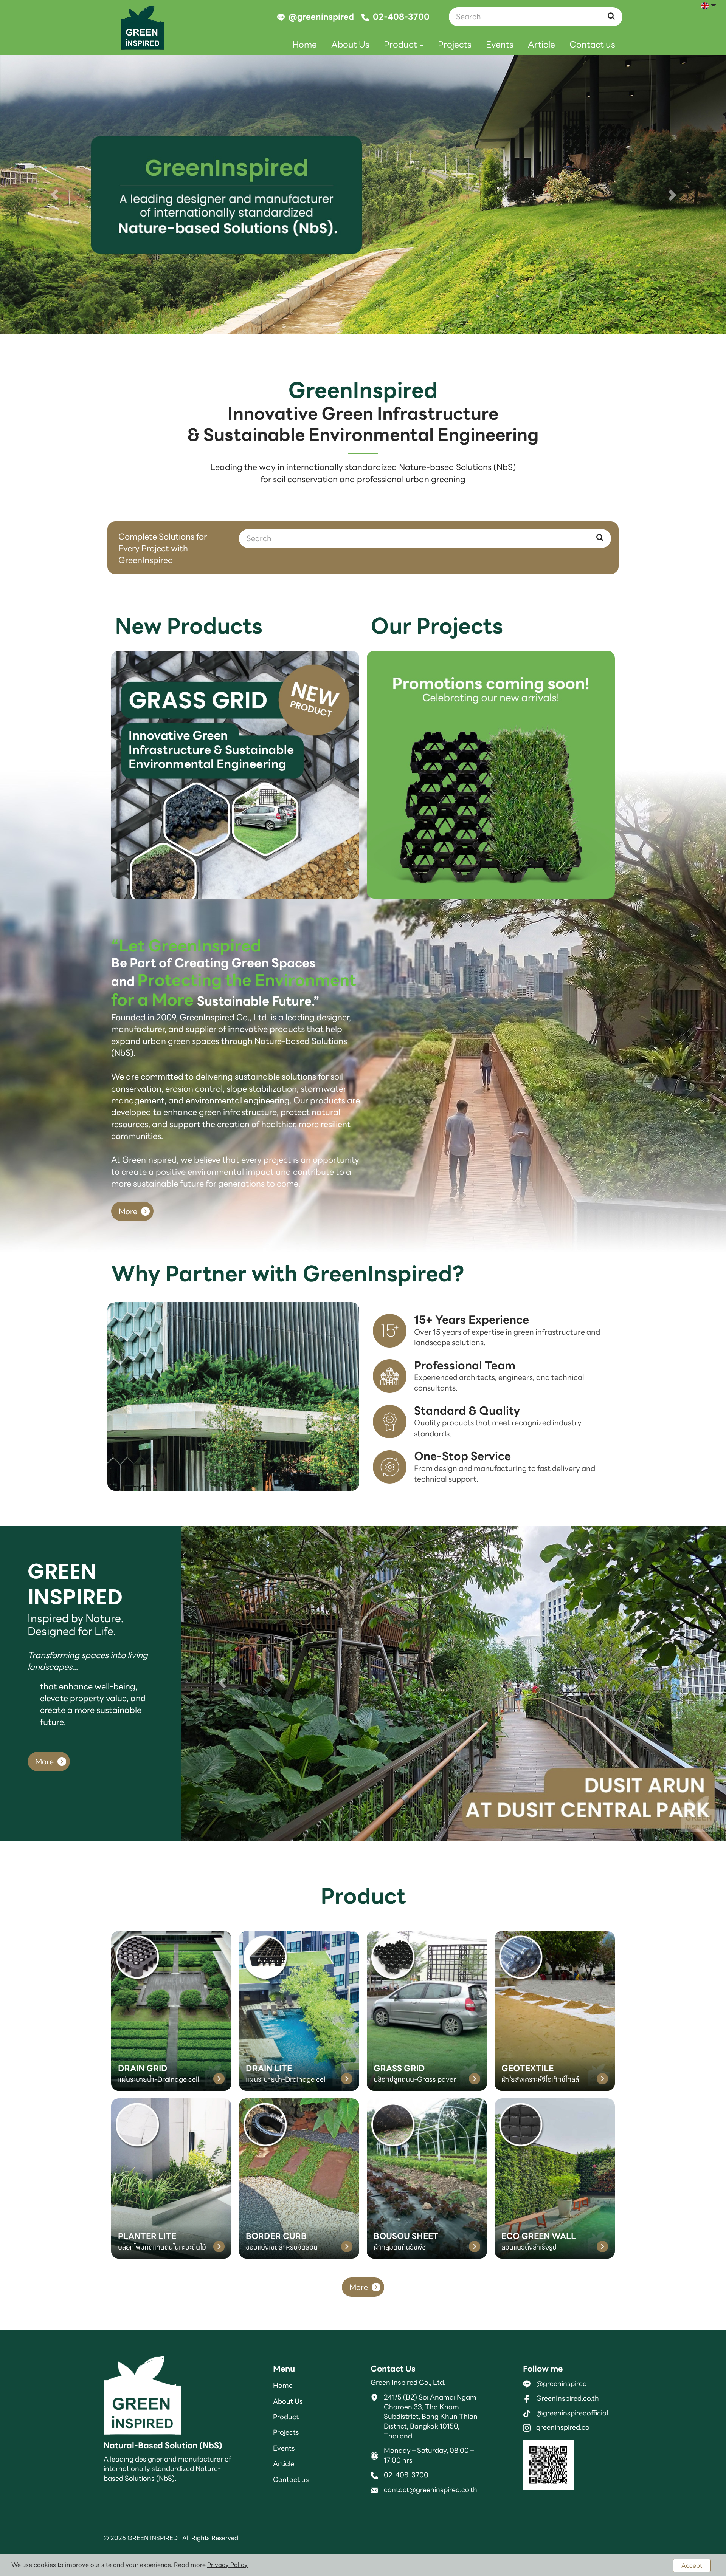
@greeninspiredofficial (572, 2413)
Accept (692, 2566)
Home (305, 45)
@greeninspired (562, 2383)
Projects (455, 45)
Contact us (592, 45)
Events (500, 45)
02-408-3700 (406, 2475)
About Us (350, 45)
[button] (54, 195)
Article (541, 45)
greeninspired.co (563, 2427)
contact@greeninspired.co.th (430, 2489)
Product (401, 45)
